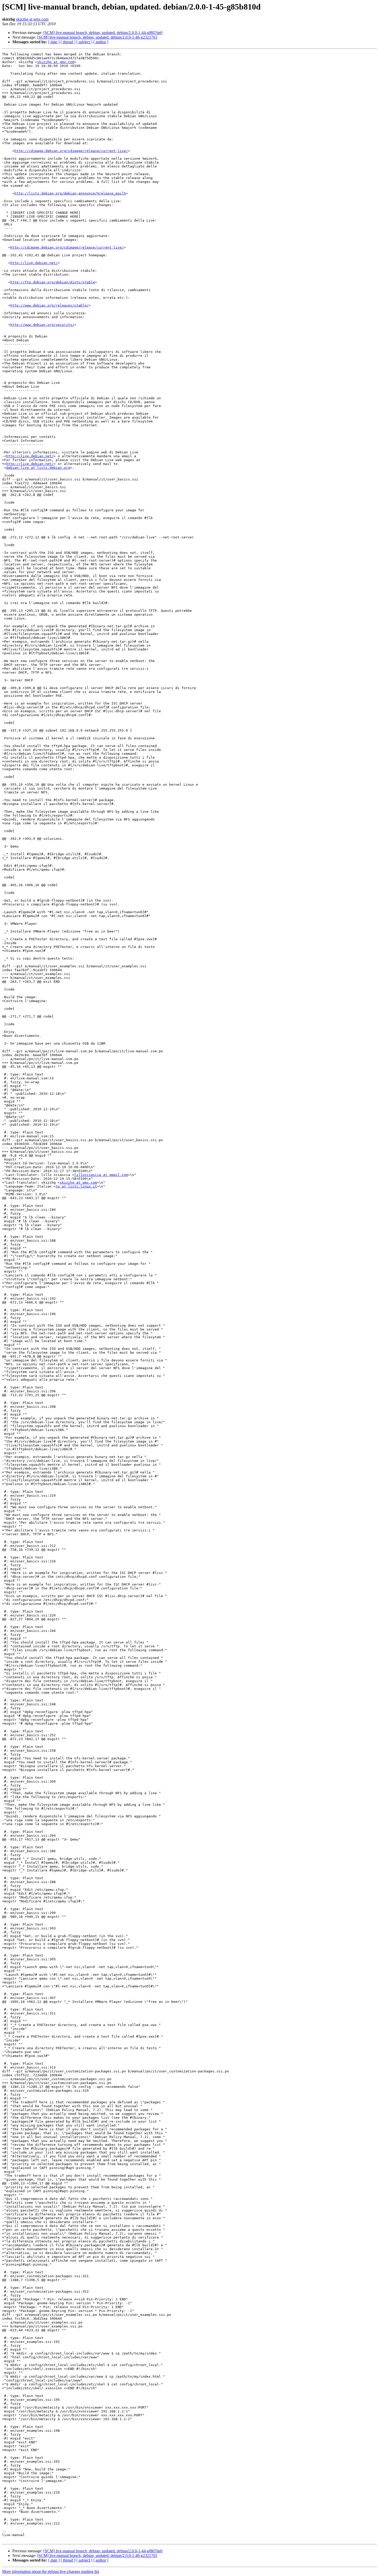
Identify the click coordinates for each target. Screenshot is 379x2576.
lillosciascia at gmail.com (101, 1175)
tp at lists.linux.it (76, 1186)
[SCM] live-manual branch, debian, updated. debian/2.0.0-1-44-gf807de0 (103, 33)
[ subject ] (84, 42)
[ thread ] (68, 42)
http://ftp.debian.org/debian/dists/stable (53, 282)
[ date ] (54, 42)
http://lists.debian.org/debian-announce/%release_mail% (70, 193)
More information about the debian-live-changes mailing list (51, 2571)
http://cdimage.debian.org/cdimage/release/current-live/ (71, 151)
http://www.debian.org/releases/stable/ (50, 305)
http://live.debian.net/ (34, 263)
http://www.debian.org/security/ (42, 325)
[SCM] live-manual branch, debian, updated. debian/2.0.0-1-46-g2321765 (97, 37)
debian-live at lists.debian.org (38, 468)
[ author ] (101, 42)
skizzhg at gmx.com (32, 19)
